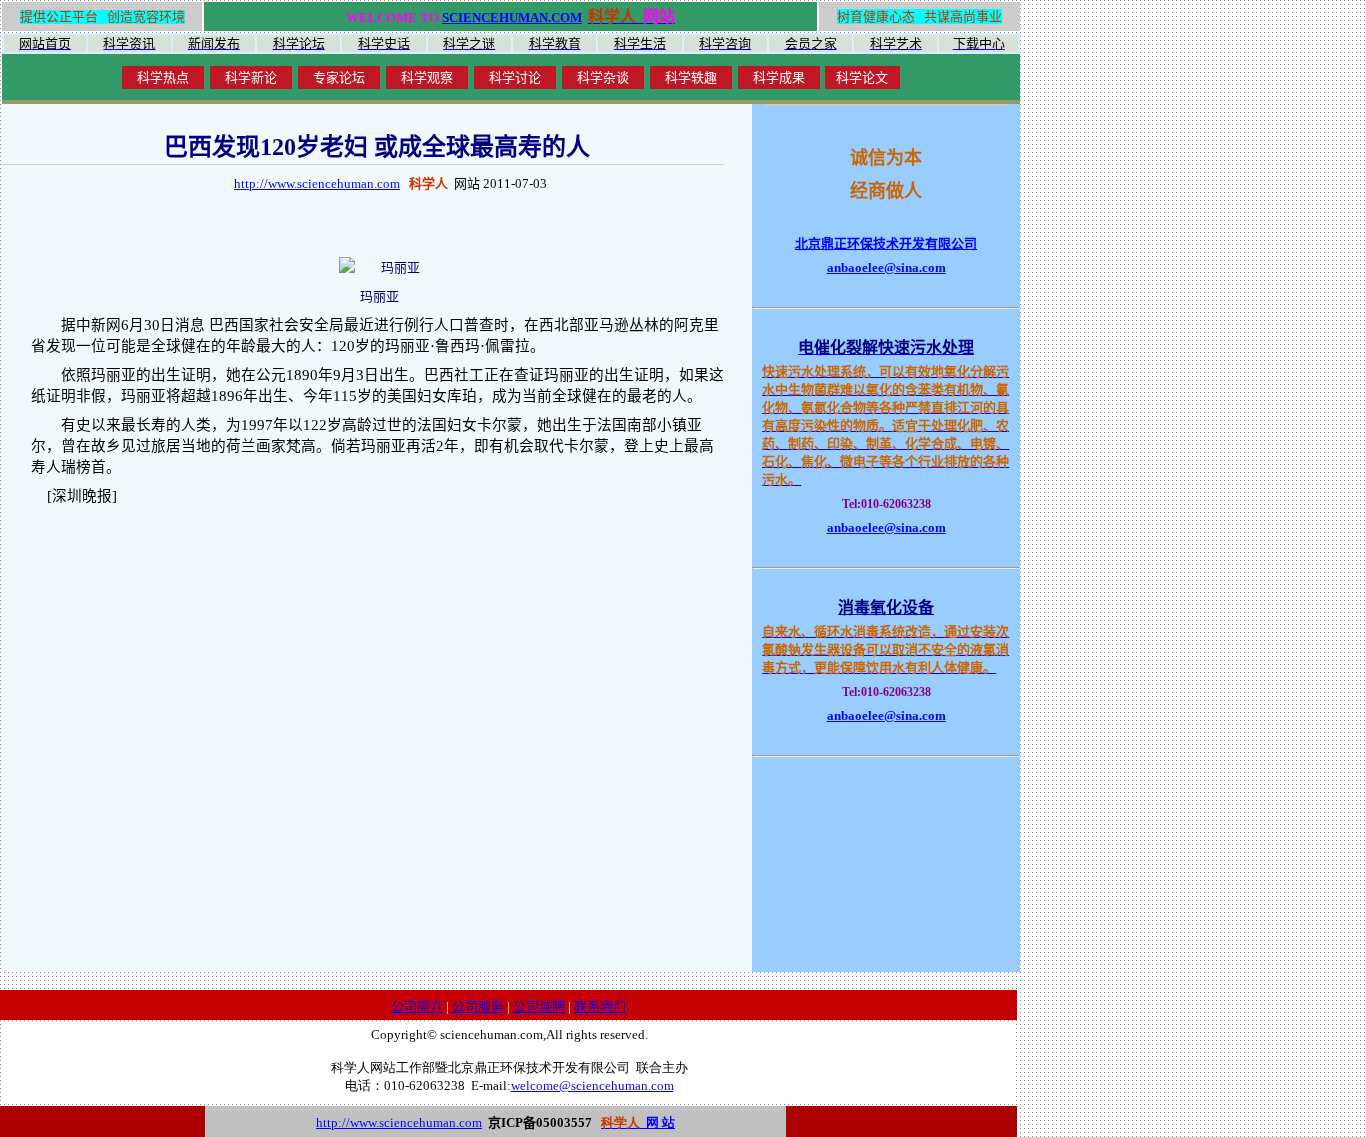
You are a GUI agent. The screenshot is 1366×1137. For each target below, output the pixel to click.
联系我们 (600, 1006)
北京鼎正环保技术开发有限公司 (886, 243)
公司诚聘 (539, 1006)
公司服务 (478, 1006)
